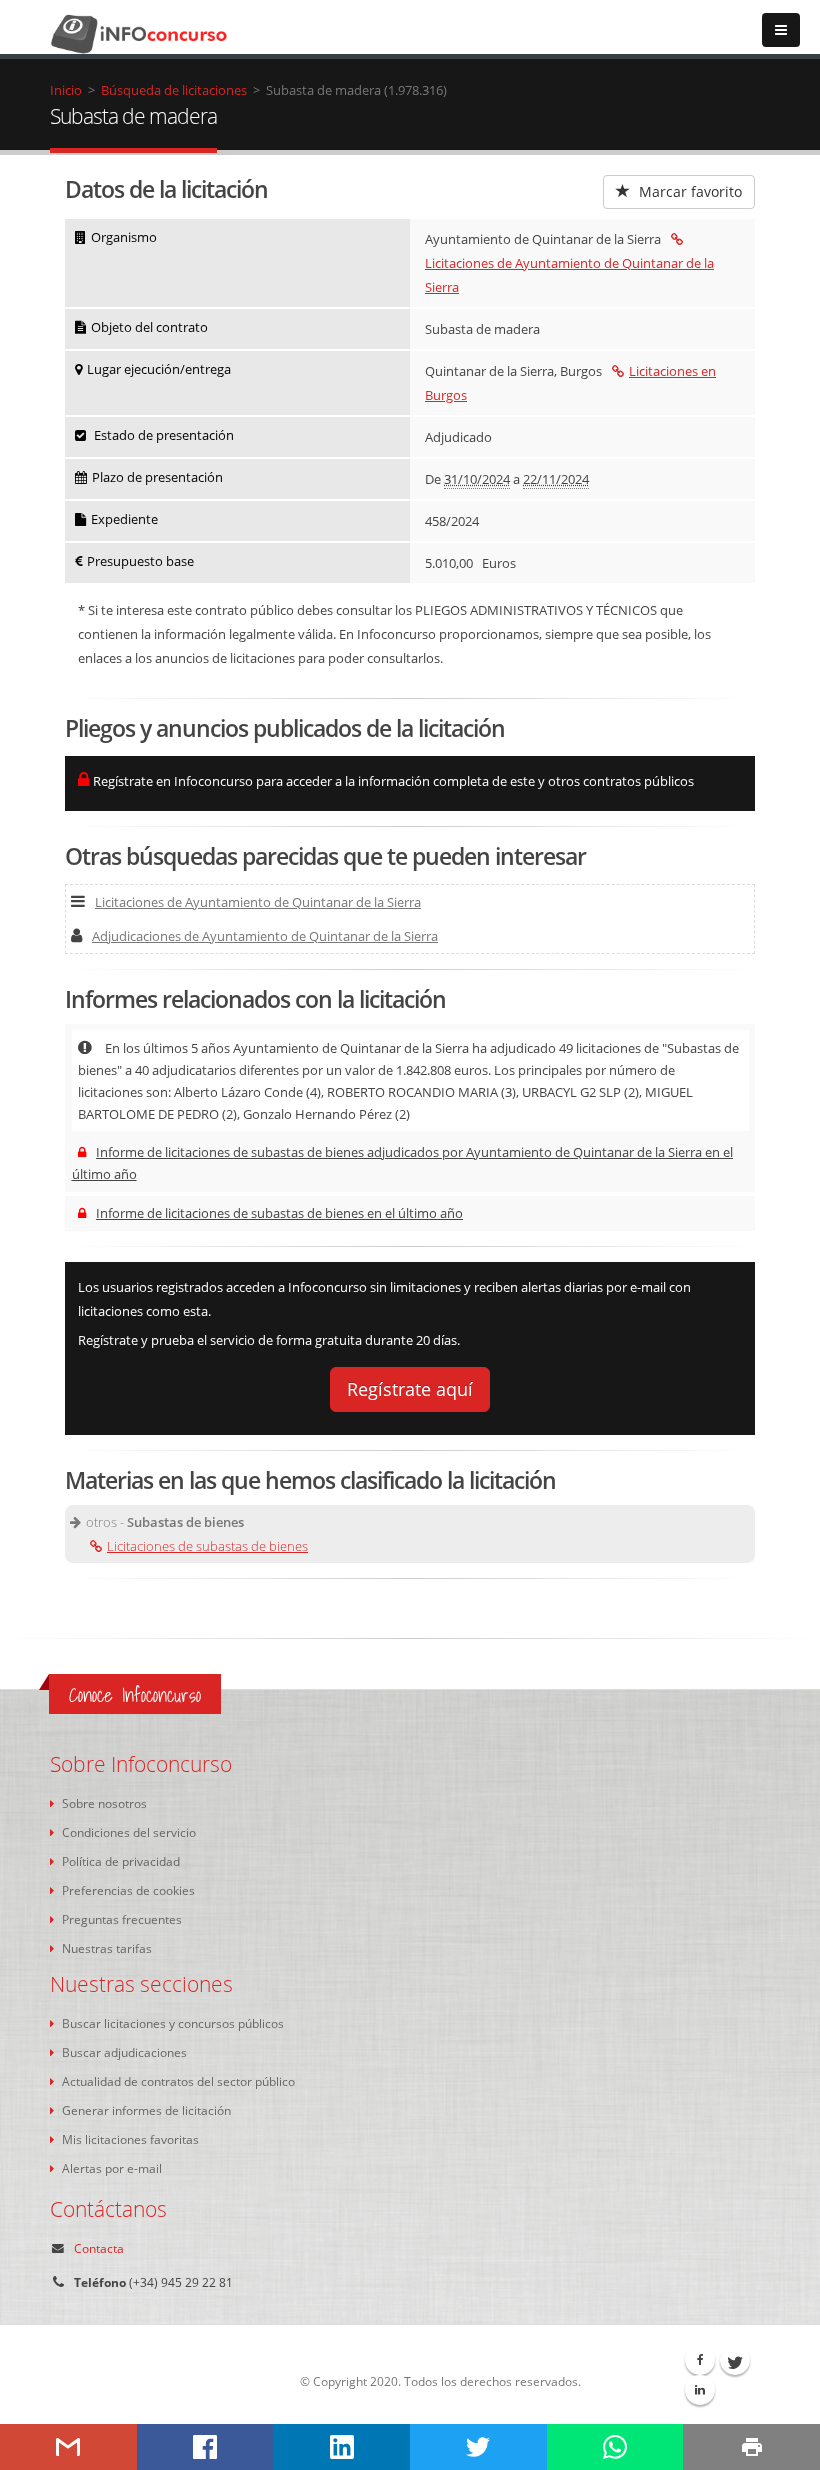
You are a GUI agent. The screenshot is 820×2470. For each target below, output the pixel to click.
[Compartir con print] (751, 2447)
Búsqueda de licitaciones (174, 90)
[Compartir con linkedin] (341, 2447)
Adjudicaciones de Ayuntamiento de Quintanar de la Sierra (265, 936)
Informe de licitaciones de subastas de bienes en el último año (279, 1213)
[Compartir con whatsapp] (615, 2447)
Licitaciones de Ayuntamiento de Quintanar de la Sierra (569, 275)
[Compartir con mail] (68, 2447)
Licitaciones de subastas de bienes (207, 1546)
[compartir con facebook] (205, 2447)
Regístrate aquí (410, 1389)
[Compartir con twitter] (478, 2447)
